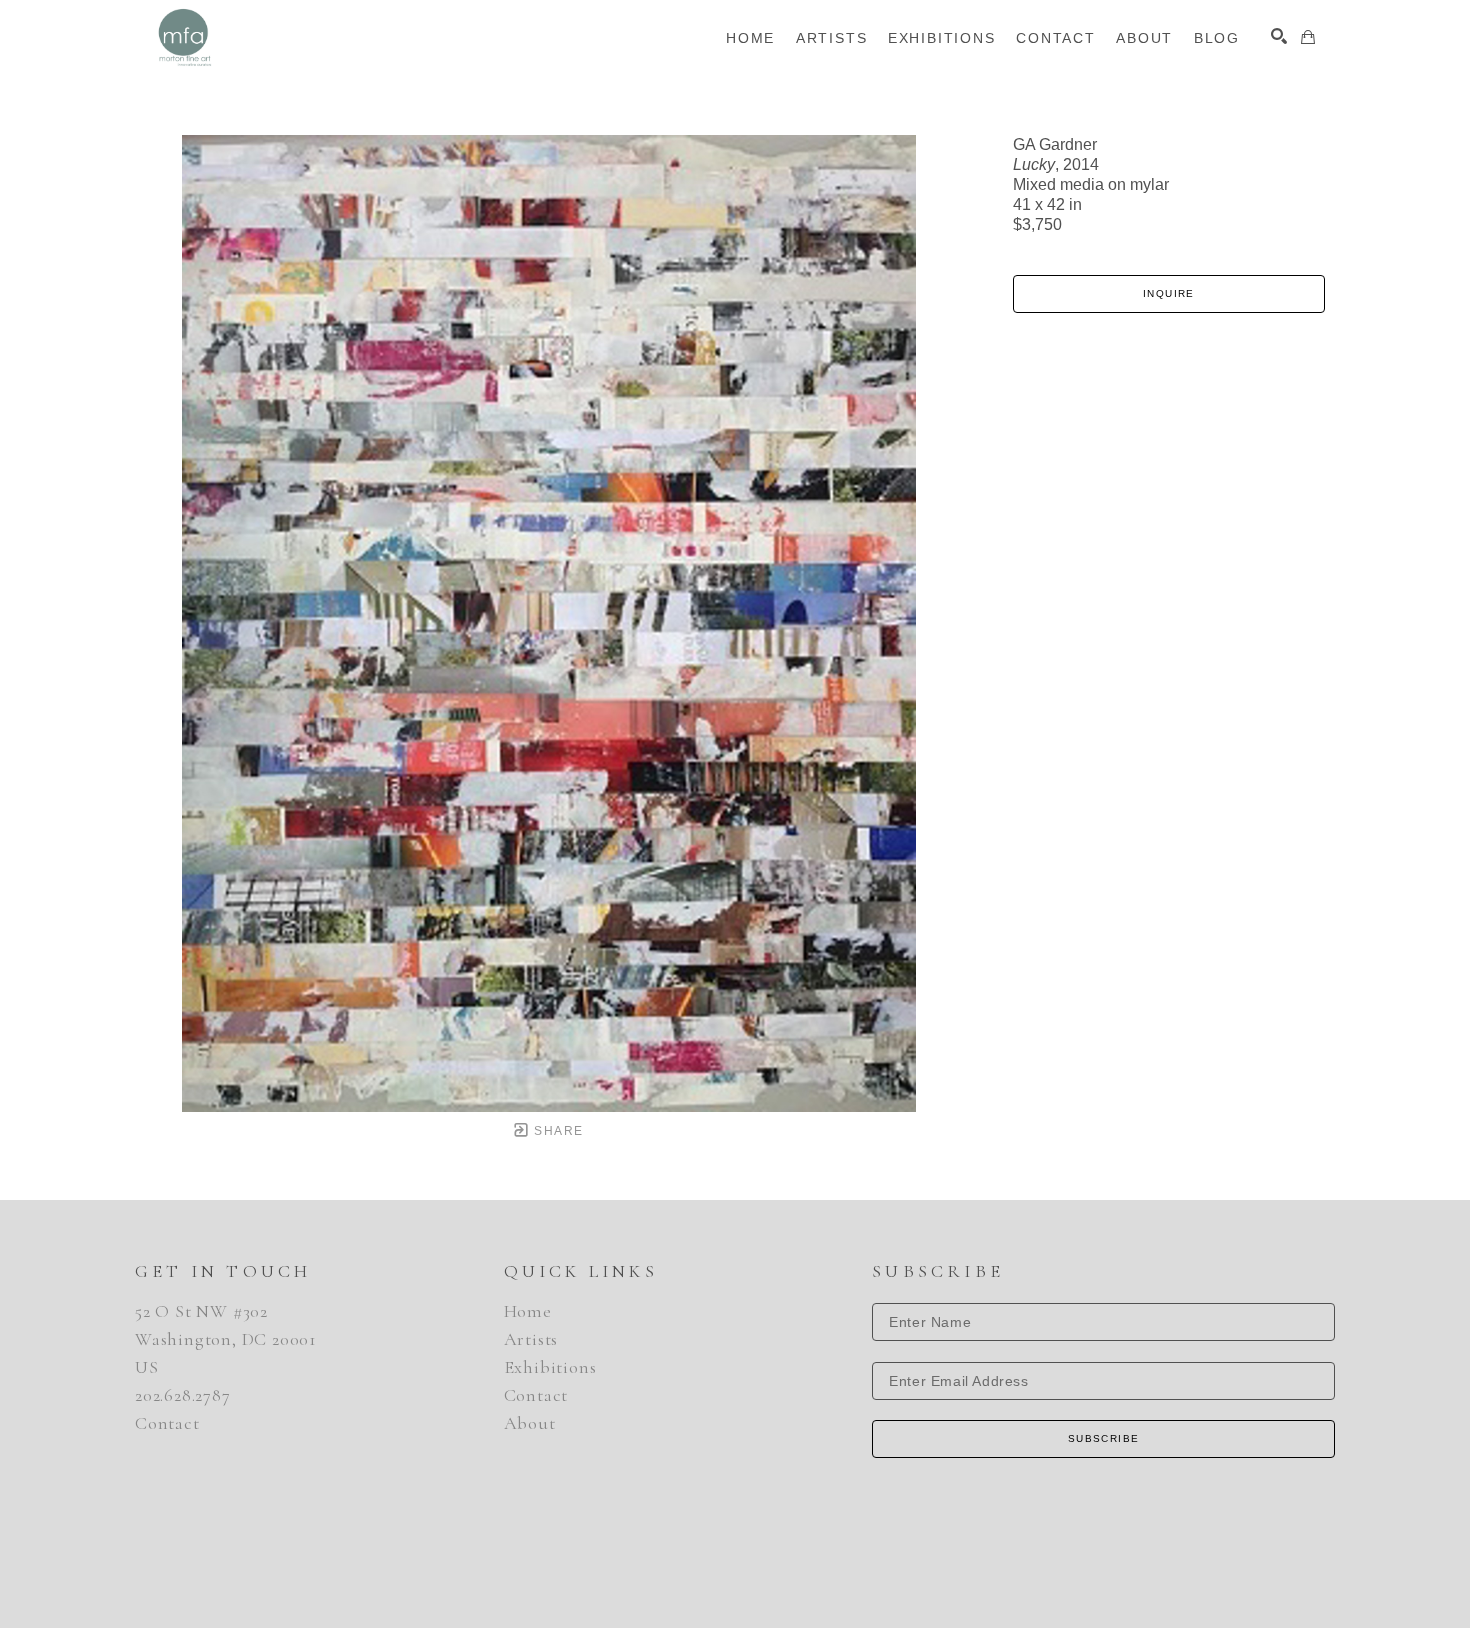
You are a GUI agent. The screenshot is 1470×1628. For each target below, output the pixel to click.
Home (528, 1311)
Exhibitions (550, 1367)
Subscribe (1104, 1438)
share (556, 1131)
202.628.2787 (183, 1395)
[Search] (1279, 36)
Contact (167, 1423)
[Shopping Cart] (1308, 37)
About (530, 1423)
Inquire (1169, 293)
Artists (531, 1339)
